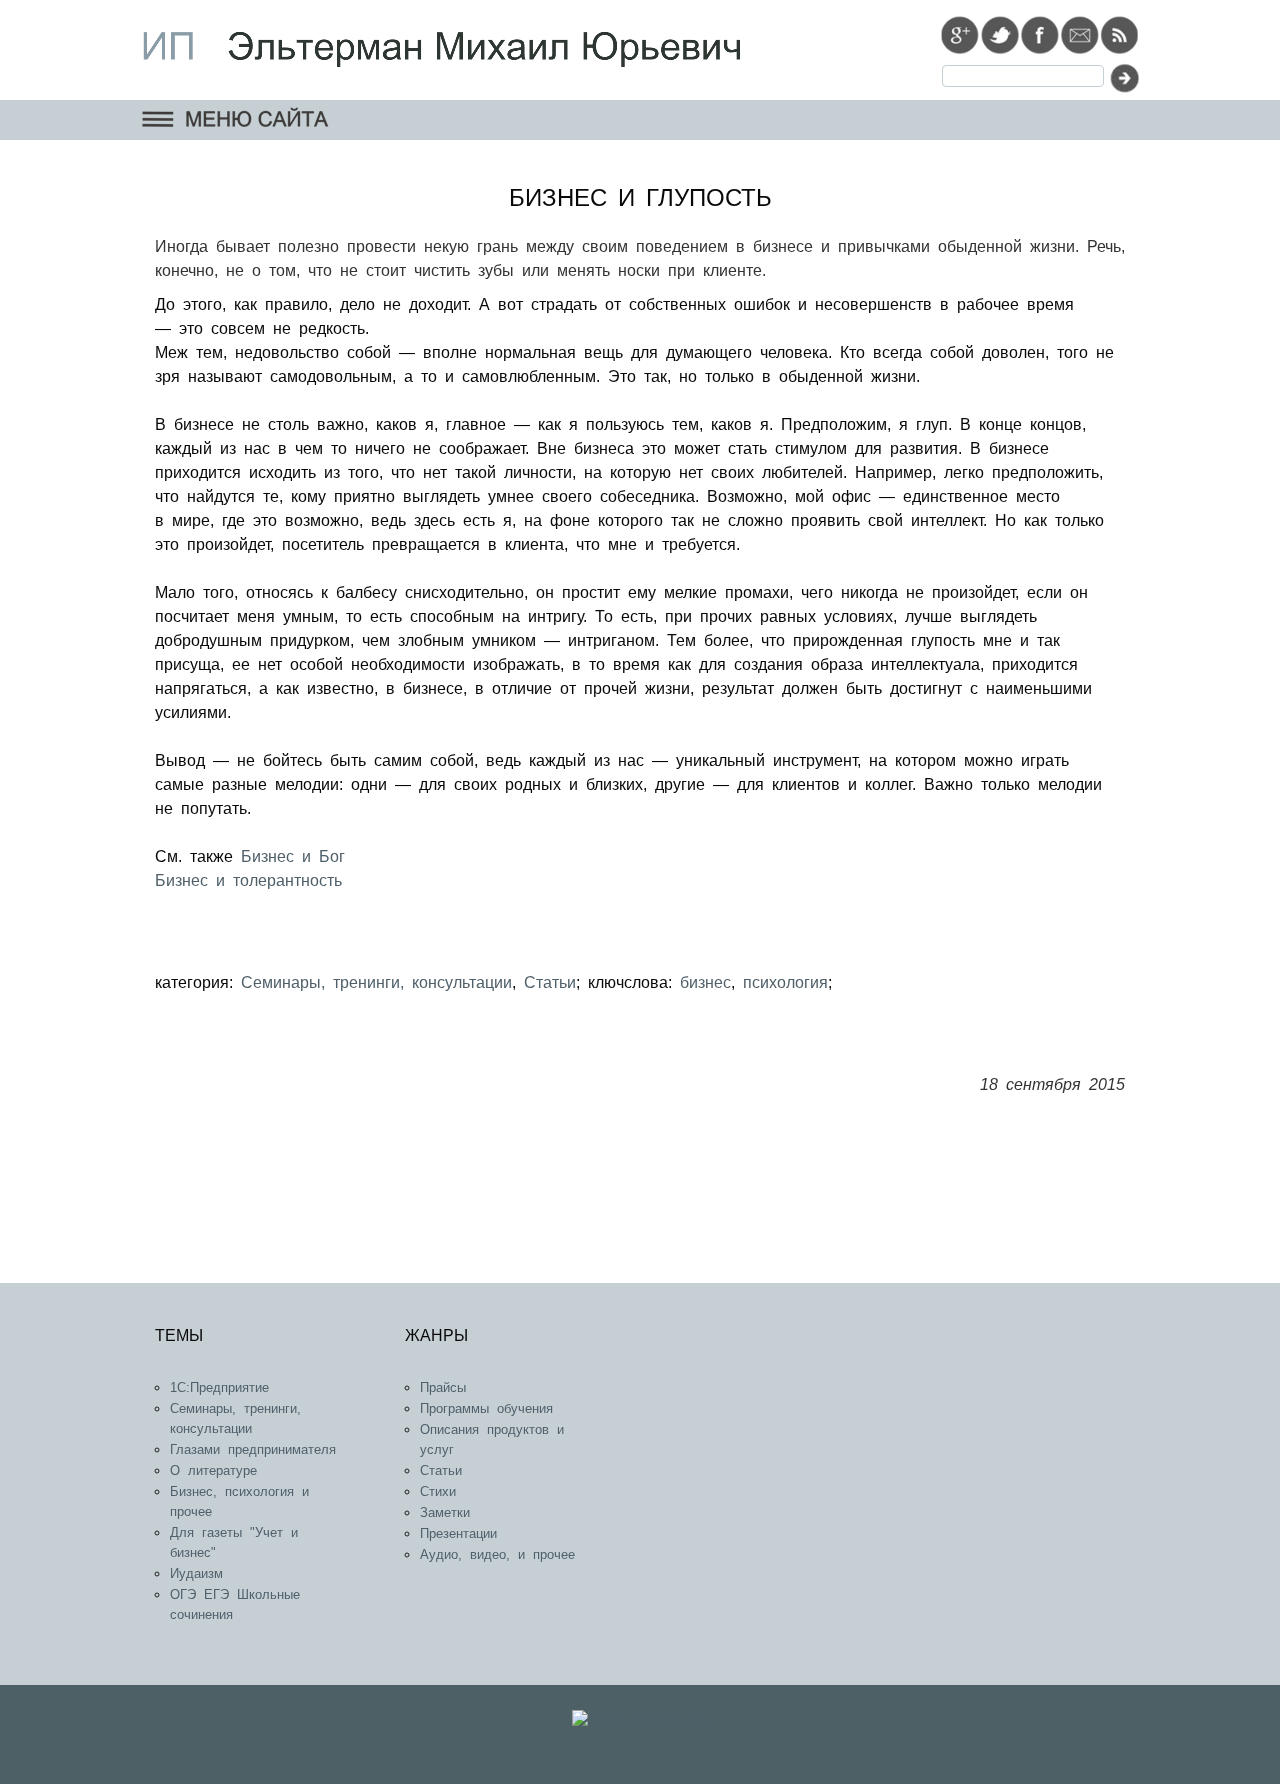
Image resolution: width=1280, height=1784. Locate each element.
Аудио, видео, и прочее (497, 1554)
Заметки (445, 1512)
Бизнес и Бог (289, 856)
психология (785, 982)
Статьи (550, 982)
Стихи (438, 1491)
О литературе (213, 1470)
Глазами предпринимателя (253, 1449)
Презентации (458, 1533)
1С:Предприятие (219, 1387)
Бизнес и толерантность (248, 880)
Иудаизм (196, 1573)
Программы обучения (486, 1408)
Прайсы (443, 1387)
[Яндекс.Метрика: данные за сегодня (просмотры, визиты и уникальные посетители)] (640, 1722)
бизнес (705, 982)
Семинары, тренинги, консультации (376, 982)
